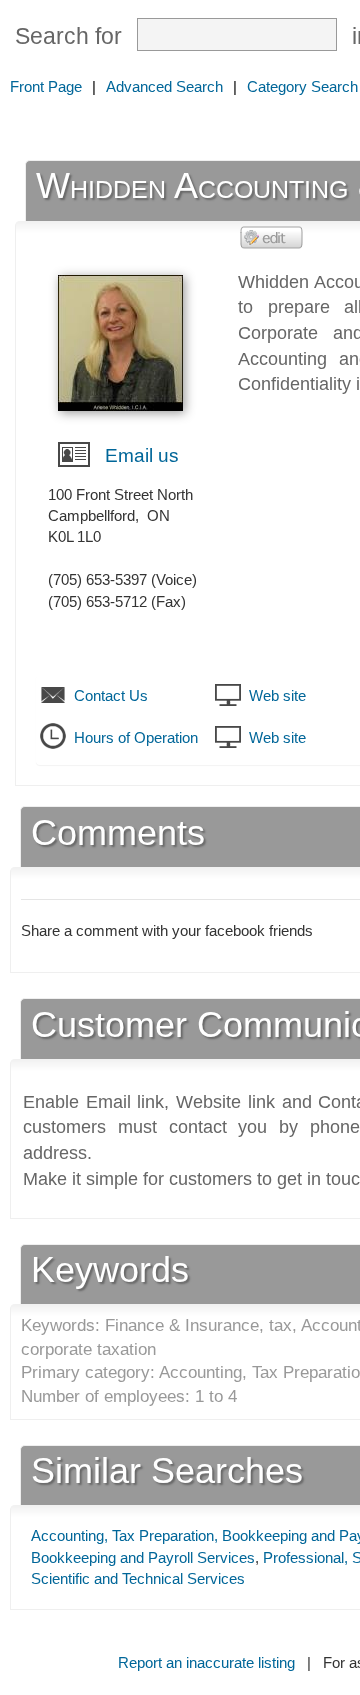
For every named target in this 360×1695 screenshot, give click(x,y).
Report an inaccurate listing (206, 1662)
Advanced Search (164, 86)
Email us (142, 455)
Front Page (46, 86)
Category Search (302, 86)
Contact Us (111, 695)
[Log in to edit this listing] (272, 236)
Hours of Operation (136, 737)
